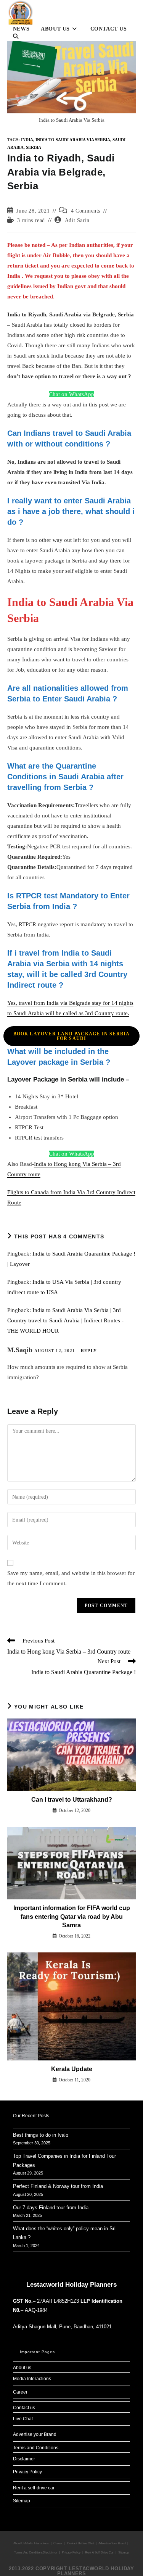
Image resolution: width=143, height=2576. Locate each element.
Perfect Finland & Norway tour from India (58, 2186)
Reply (89, 1351)
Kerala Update (72, 2069)
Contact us (24, 2408)
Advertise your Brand (35, 2434)
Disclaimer (24, 2459)
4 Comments (86, 211)
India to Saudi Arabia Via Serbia (73, 140)
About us (22, 2368)
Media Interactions (32, 2379)
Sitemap (22, 2501)
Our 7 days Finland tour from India (51, 2208)
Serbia (34, 147)
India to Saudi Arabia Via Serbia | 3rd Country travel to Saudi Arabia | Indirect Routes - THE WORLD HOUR (65, 1320)
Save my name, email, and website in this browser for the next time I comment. (71, 1578)
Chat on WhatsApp (71, 394)
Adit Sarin (77, 220)
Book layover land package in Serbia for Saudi (72, 1036)
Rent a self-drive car (34, 2488)
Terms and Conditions (36, 2448)
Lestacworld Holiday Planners (71, 2285)
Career (20, 2392)
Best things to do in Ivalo (41, 2135)
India (27, 140)
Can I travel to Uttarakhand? (72, 1800)
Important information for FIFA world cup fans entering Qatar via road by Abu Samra (72, 1917)
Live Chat (23, 2419)
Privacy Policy (27, 2472)
